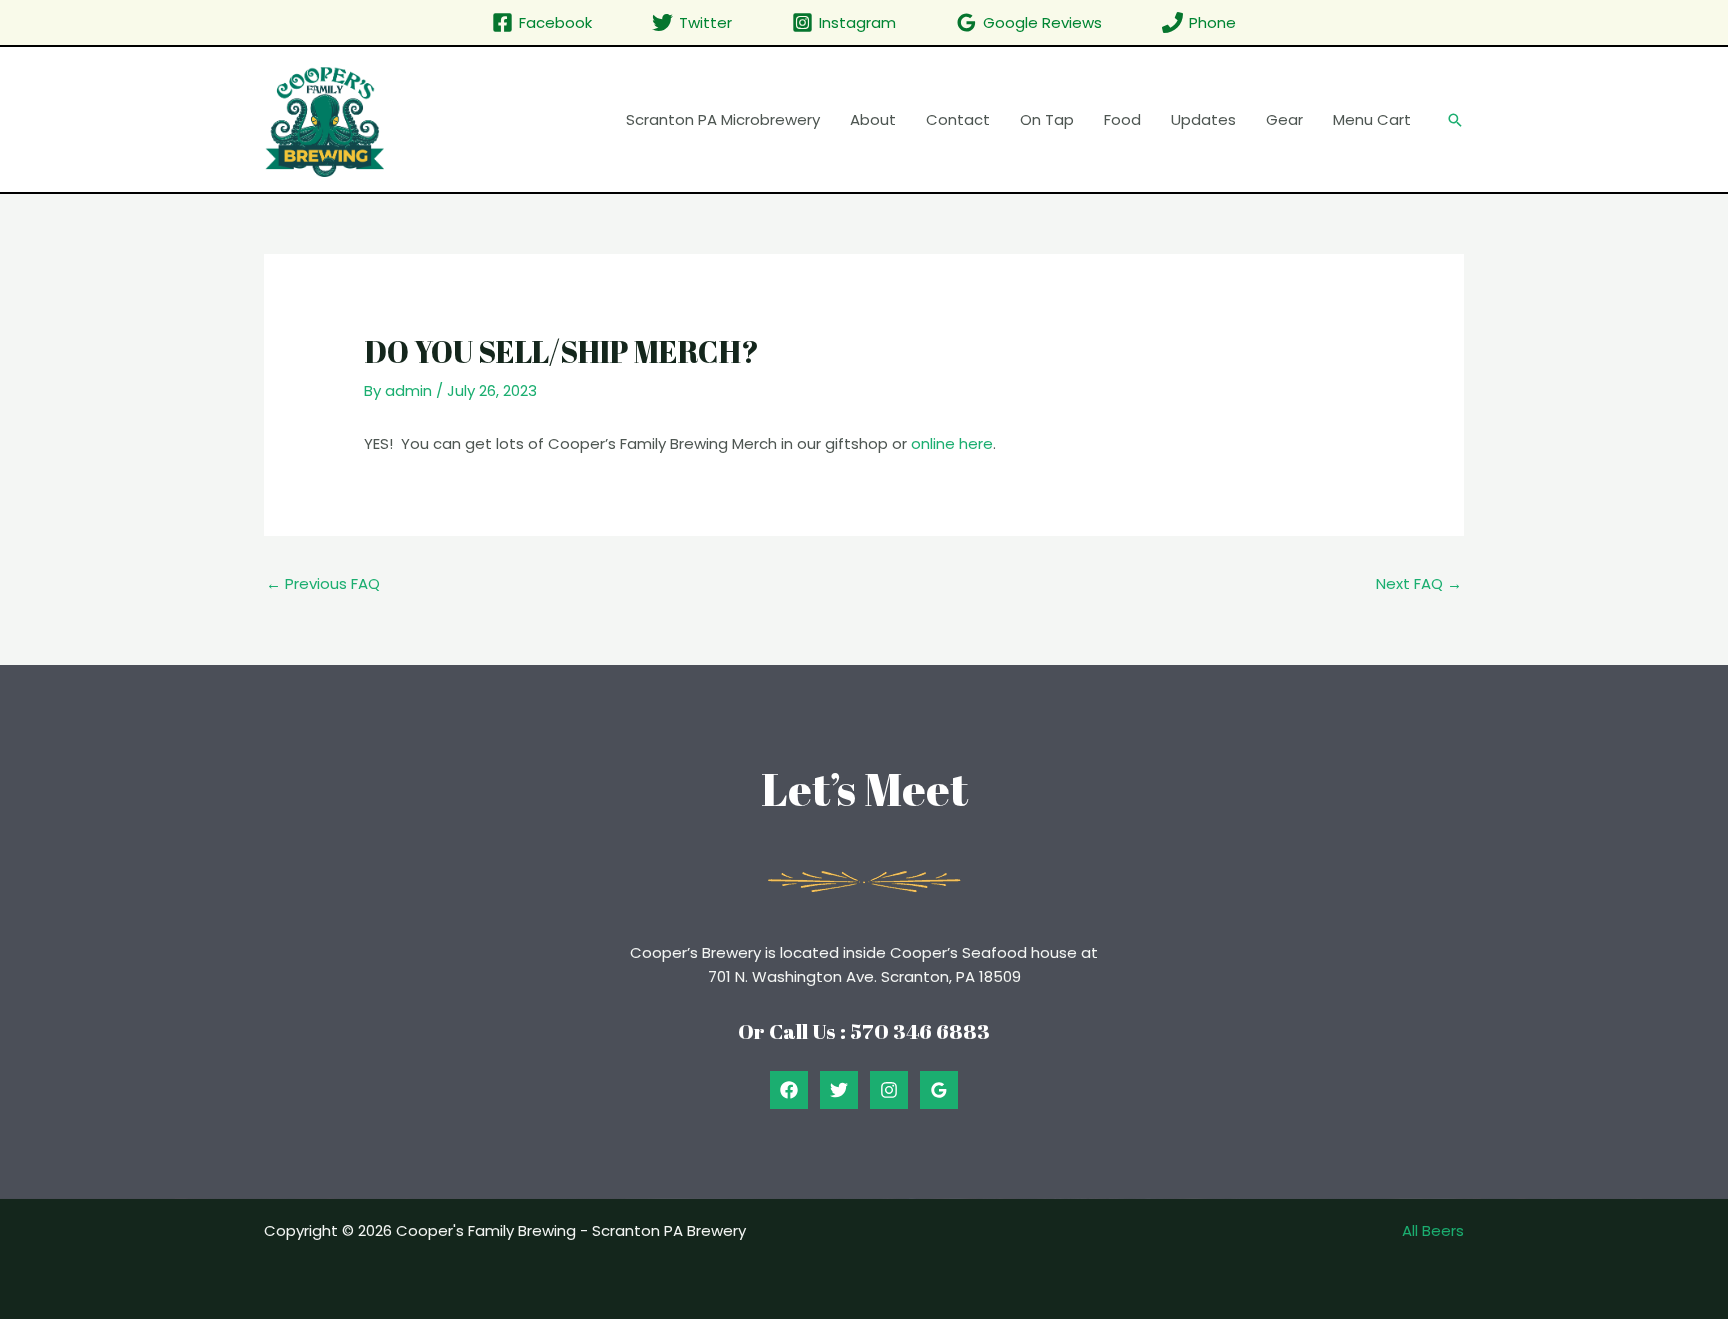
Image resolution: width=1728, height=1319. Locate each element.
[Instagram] (889, 1090)
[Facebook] (789, 1090)
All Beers (1433, 1230)
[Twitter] (839, 1090)
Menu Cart (1372, 119)
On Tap (1047, 119)
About (873, 119)
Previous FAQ (323, 583)
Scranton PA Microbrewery (723, 119)
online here (952, 443)
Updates (1203, 119)
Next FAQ (1419, 583)
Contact (958, 119)
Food (1122, 119)
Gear (1284, 119)
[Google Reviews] (939, 1090)
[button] (1455, 120)
